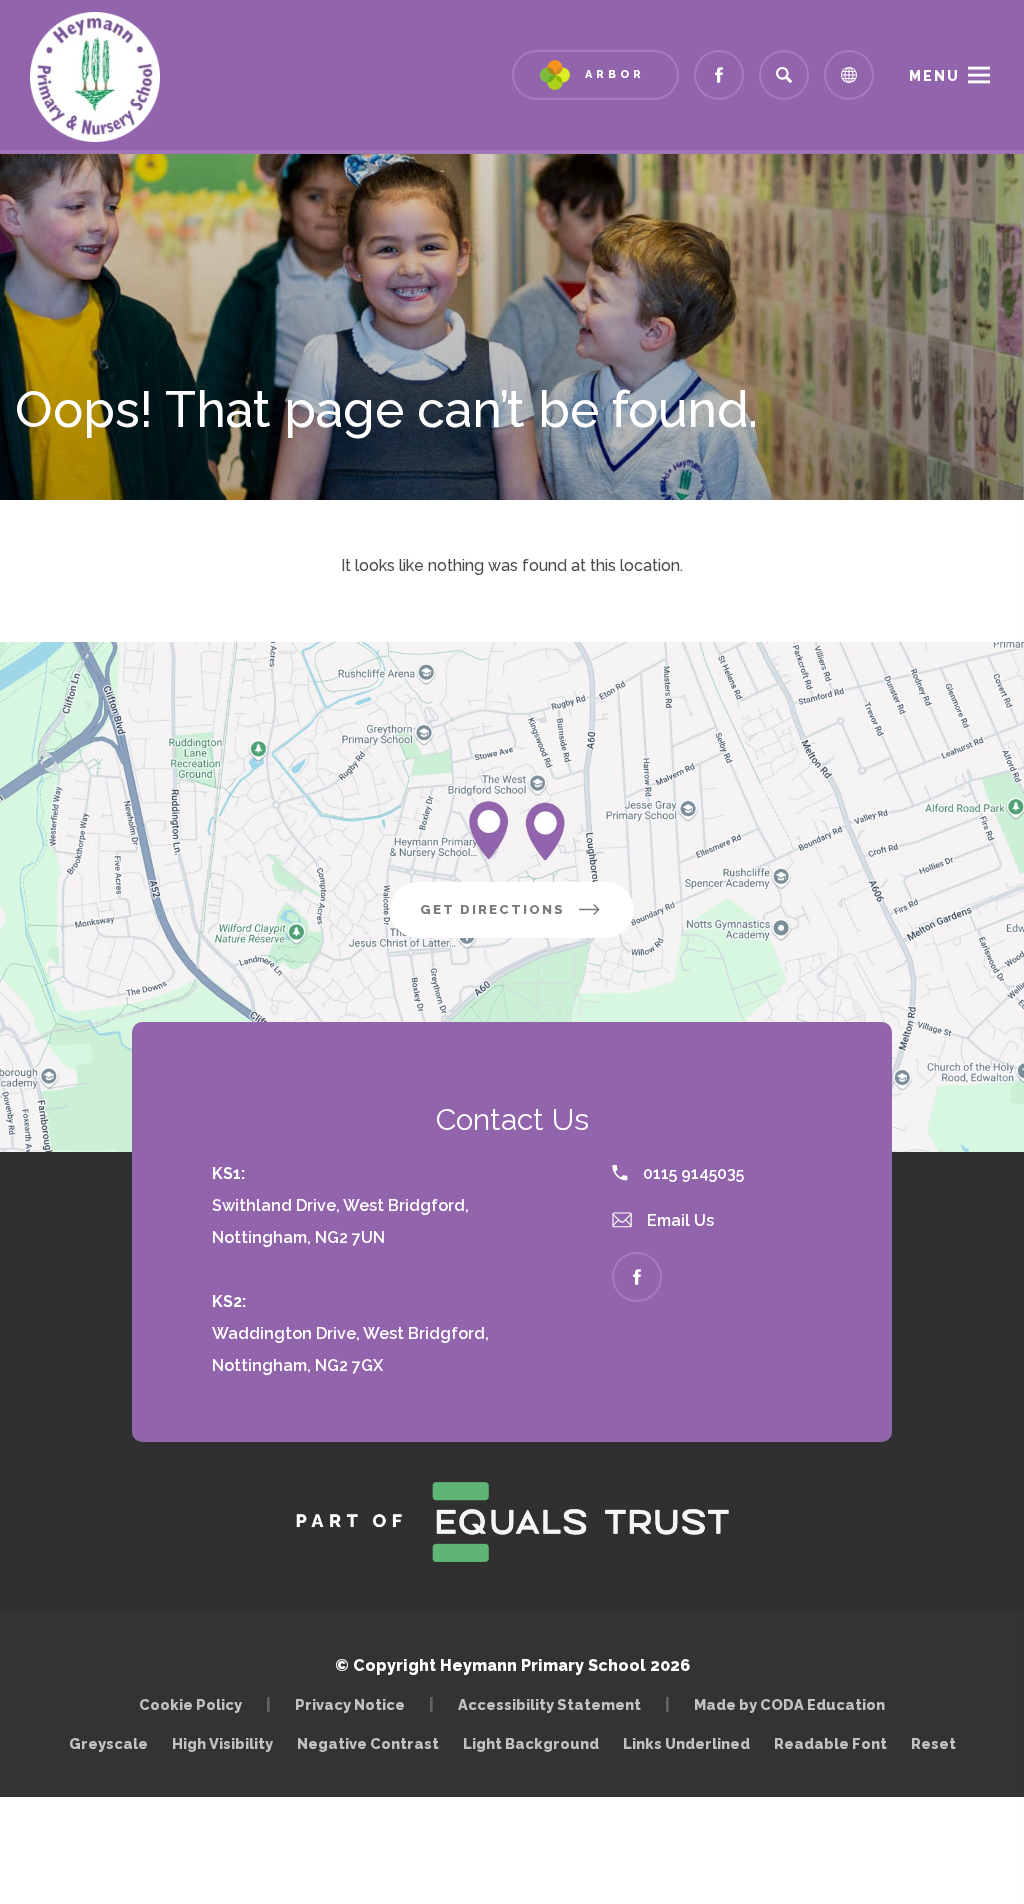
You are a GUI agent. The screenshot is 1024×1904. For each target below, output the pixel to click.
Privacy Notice (350, 1704)
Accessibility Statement (549, 1704)
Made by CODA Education (794, 1704)
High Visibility (222, 1743)
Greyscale (108, 1743)
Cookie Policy (190, 1704)
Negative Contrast (368, 1743)
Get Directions (527, 919)
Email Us (678, 1220)
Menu (934, 76)
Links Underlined (686, 1743)
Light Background (531, 1743)
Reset (933, 1743)
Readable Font (830, 1743)
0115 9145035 (691, 1173)
